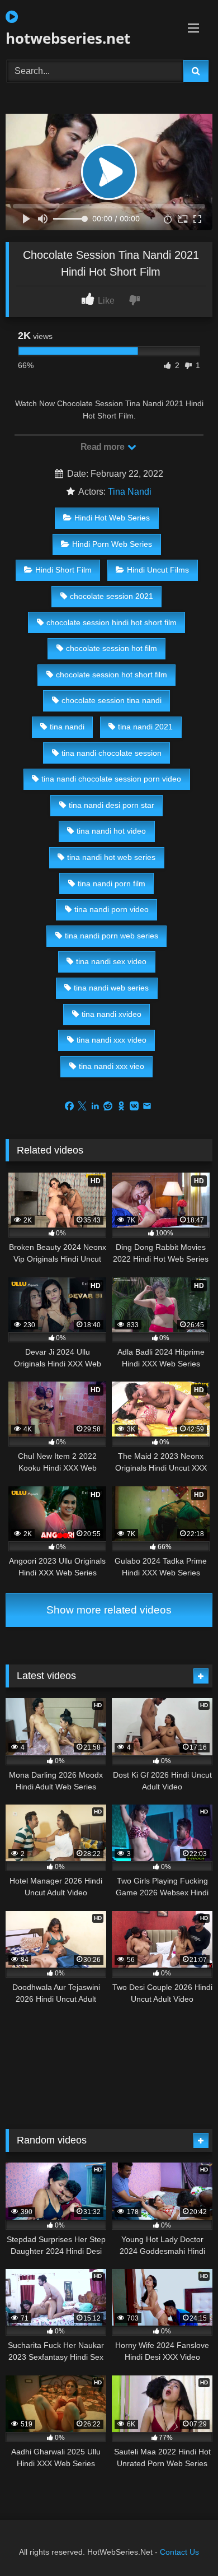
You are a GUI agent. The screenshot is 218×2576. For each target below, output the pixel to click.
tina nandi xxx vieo (112, 1066)
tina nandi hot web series (111, 857)
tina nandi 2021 (145, 727)
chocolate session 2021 (112, 596)
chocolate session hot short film (112, 675)
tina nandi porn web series (112, 936)
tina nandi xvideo (112, 1014)
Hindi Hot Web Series (112, 518)
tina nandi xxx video (112, 1040)
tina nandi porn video (112, 909)
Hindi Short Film (63, 570)
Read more (103, 447)
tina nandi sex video (111, 961)
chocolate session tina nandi (112, 700)
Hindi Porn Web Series (112, 544)
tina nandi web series (111, 988)
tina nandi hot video (111, 831)
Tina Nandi (130, 492)
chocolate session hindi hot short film (112, 622)
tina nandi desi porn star (112, 805)
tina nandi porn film (112, 884)
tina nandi (67, 727)
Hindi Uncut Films (158, 570)
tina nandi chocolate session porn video (111, 779)
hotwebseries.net (68, 38)
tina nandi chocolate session (112, 753)
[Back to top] (183, 2543)
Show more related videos (109, 1610)
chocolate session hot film (112, 648)
